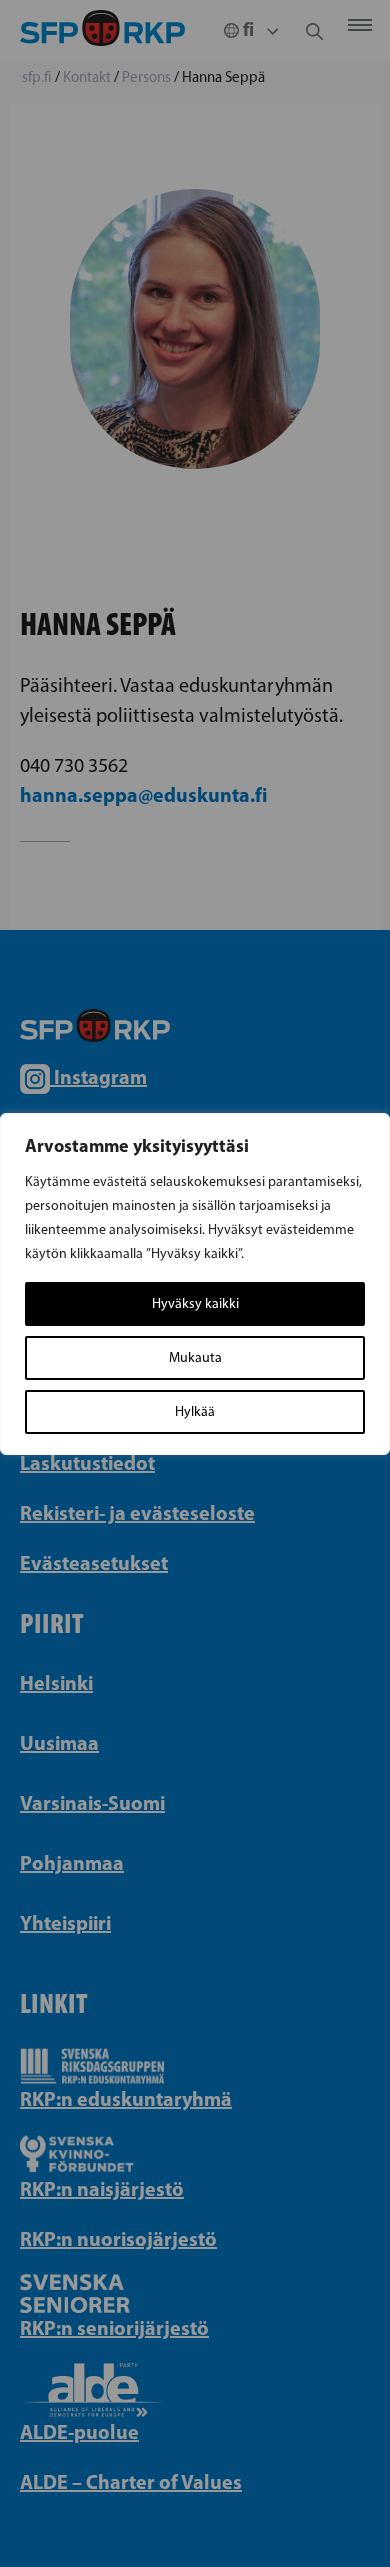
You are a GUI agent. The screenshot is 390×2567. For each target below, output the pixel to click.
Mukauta (195, 1357)
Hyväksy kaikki (195, 1303)
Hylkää (195, 1411)
